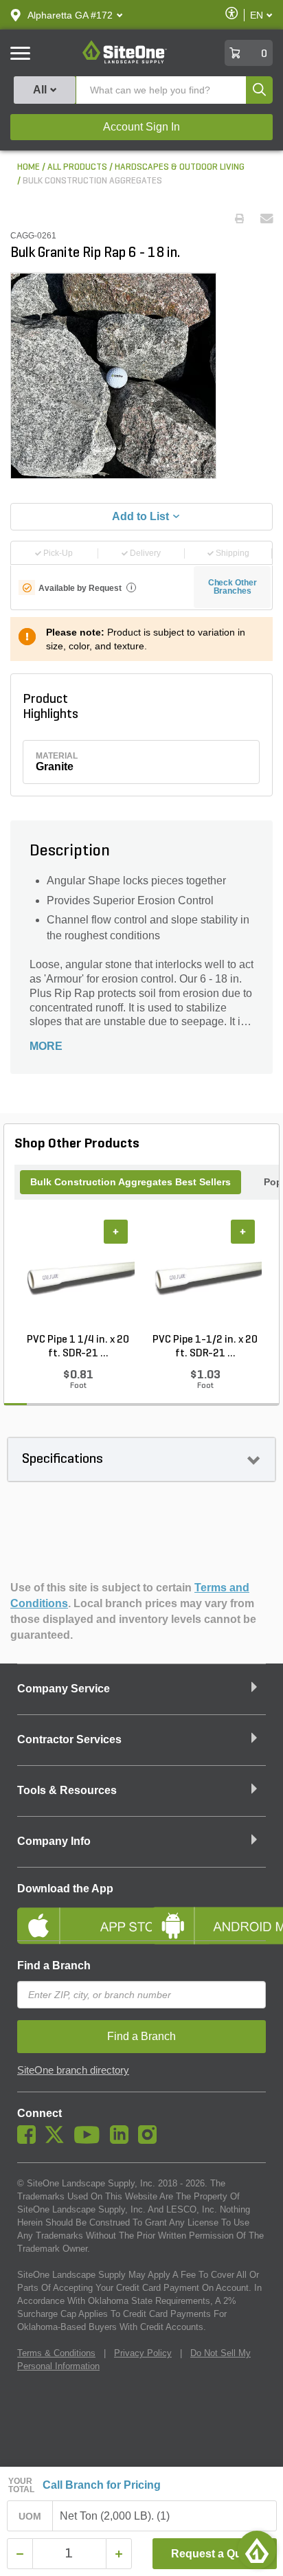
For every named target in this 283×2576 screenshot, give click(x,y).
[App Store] (74, 1914)
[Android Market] (209, 1914)
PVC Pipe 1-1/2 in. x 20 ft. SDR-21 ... (205, 1347)
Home (29, 167)
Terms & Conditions (56, 2353)
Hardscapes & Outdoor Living (180, 167)
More (46, 1046)
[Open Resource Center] (257, 2550)
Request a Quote (215, 2554)
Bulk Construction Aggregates (92, 181)
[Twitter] (58, 2140)
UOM (30, 2516)
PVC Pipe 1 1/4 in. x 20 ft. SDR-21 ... (78, 1347)
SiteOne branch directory (73, 2070)
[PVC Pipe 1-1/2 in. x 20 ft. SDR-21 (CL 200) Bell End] (205, 1276)
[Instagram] (151, 2140)
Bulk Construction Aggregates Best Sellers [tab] (131, 1182)
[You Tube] (90, 2140)
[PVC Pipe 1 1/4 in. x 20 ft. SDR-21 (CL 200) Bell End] (78, 1276)
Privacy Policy (143, 2353)
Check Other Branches (233, 587)
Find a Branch (54, 1965)
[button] (70, 15)
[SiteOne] (125, 61)
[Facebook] (30, 2140)
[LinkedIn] (123, 2140)
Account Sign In (141, 127)
